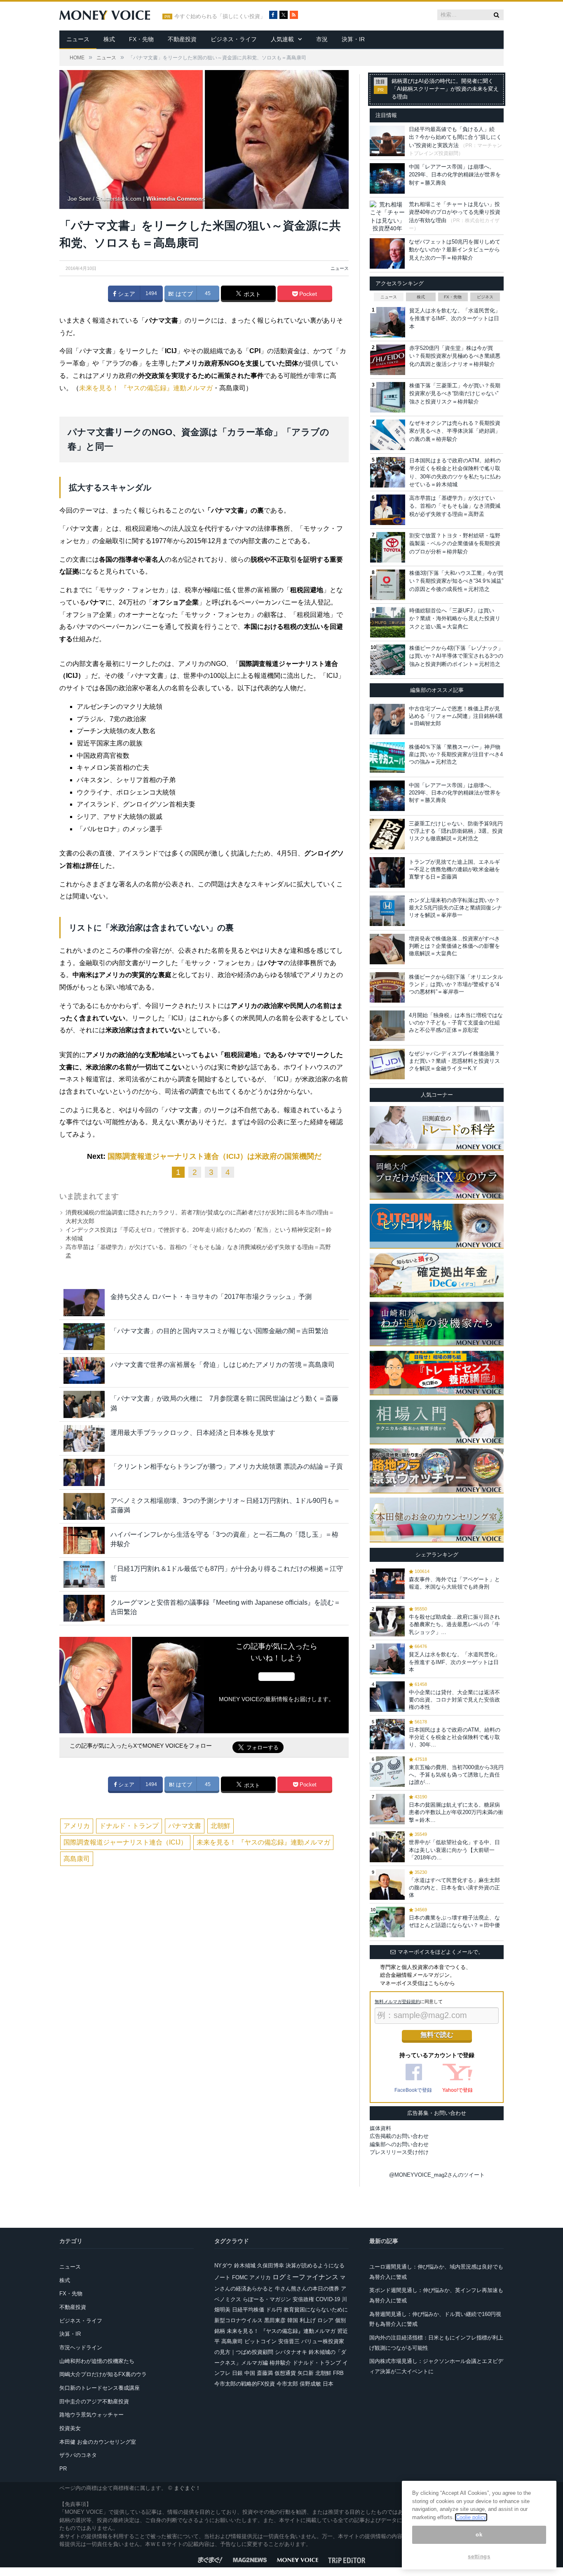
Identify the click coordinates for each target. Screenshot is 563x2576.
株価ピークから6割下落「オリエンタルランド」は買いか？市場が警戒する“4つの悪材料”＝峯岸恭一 (456, 984)
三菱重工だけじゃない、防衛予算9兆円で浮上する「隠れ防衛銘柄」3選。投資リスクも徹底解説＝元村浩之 (456, 831)
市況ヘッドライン (81, 2347)
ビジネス (485, 297)
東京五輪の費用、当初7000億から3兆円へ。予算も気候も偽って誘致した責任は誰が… (456, 1775)
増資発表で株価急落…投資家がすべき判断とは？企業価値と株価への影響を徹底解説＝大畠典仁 (454, 946)
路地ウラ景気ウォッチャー (91, 2415)
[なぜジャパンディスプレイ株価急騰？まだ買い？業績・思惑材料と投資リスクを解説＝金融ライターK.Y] (387, 1064)
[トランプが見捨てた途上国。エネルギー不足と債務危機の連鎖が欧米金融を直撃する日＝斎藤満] (387, 872)
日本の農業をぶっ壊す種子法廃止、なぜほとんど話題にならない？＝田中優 (454, 1921)
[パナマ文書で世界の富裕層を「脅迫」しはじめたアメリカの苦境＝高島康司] (84, 1370)
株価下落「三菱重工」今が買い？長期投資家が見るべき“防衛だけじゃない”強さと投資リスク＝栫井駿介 (455, 394)
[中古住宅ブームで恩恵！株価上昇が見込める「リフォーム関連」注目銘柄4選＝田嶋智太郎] (387, 719)
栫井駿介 (280, 2363)
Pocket (307, 294)
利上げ (308, 2320)
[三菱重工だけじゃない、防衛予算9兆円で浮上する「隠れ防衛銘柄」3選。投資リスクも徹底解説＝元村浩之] (387, 834)
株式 (109, 39)
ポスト (251, 294)
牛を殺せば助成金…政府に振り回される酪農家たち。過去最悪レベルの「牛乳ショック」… (454, 1624)
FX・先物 (141, 39)
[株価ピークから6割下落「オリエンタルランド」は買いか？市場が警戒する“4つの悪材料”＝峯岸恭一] (387, 987)
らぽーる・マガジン (267, 2299)
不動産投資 (182, 39)
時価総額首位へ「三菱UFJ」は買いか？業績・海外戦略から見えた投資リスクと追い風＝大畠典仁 (455, 619)
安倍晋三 (289, 2341)
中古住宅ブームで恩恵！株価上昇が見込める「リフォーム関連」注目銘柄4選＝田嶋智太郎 (456, 716)
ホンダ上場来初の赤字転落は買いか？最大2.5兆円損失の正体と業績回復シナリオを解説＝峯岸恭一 (455, 908)
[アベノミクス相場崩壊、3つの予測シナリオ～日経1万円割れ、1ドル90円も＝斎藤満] (84, 1506)
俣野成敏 (310, 2384)
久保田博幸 (271, 2265)
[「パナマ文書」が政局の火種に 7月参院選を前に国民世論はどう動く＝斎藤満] (84, 1404)
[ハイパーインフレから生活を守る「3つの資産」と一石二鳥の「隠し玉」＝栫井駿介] (84, 1540)
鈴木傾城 (245, 2265)
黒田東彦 (275, 2320)
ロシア (325, 2320)
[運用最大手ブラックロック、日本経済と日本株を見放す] (84, 1438)
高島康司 (77, 1859)
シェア (126, 294)
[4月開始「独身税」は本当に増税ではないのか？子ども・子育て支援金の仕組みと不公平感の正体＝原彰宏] (387, 1026)
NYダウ (223, 2265)
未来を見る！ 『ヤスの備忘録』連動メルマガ (146, 388)
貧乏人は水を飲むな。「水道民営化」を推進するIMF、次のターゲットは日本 (455, 319)
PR (63, 2469)
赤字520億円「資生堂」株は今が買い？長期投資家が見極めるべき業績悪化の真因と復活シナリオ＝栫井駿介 (455, 356)
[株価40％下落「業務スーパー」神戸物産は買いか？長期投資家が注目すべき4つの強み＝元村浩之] (387, 757)
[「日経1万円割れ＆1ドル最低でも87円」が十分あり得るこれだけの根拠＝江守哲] (84, 1574)
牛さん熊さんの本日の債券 (307, 2289)
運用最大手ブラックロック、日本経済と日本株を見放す (193, 1433)
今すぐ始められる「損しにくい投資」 (220, 16)
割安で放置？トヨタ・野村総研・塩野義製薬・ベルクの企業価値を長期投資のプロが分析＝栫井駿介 (455, 544)
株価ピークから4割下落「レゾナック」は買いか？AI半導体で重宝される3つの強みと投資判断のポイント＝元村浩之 (456, 656)
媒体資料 (380, 2128)
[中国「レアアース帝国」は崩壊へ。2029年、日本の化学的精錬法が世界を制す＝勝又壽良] (387, 796)
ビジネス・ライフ (234, 39)
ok (479, 2535)
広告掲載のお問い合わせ (399, 2136)
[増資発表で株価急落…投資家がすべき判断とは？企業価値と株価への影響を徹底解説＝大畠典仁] (387, 949)
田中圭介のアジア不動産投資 (94, 2401)
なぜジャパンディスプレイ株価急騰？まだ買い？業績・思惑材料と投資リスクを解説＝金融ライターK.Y (454, 1061)
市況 (322, 39)
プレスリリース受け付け (399, 2152)
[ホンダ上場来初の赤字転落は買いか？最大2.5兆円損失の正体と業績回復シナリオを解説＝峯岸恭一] (387, 911)
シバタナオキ (291, 2352)
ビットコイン (260, 2341)
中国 (250, 2373)
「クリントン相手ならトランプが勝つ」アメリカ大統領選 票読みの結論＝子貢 (227, 1466)
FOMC (240, 2277)
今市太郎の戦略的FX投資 (245, 2384)
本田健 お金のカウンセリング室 (98, 2442)
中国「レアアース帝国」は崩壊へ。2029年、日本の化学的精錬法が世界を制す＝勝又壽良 (455, 175)
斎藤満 (265, 2373)
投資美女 (70, 2428)
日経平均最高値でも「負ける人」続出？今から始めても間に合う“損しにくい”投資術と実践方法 (455, 137)
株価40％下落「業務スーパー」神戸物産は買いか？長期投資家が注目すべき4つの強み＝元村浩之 (456, 754)
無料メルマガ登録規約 (397, 2002)
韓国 (293, 2320)
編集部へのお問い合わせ (399, 2144)
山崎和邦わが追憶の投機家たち (97, 2361)
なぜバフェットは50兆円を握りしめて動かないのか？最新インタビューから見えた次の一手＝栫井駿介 (455, 250)
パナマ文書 (185, 1826)
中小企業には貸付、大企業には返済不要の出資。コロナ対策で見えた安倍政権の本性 (454, 1700)
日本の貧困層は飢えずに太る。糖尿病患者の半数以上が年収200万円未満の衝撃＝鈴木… (456, 1812)
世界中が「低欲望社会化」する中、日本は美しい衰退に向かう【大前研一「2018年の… (454, 1850)
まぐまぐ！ (187, 2488)
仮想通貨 (285, 2373)
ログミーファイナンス (305, 2277)
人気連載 (282, 39)
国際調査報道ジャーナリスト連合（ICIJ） (125, 1842)
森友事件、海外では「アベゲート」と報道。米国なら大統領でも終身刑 (454, 1583)
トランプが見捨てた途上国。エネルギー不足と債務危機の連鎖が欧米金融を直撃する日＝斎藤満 (454, 869)
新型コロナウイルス (238, 2320)
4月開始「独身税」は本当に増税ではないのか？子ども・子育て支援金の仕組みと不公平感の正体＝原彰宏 (456, 1023)
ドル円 (274, 2310)
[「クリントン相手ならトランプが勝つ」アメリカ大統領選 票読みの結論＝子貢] (84, 1472)
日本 (328, 2384)
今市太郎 (287, 2384)
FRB (338, 2373)
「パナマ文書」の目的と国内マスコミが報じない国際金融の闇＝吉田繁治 (219, 1331)
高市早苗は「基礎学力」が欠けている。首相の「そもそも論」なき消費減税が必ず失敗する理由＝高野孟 (455, 506)
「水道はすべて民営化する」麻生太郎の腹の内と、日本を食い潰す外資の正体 (454, 1888)
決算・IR (353, 39)
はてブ (183, 294)
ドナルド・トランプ (129, 1826)
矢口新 (306, 2373)
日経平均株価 (248, 2310)
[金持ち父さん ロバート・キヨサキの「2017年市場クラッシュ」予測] (84, 1302)
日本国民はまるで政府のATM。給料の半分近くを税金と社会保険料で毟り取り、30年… (455, 1737)
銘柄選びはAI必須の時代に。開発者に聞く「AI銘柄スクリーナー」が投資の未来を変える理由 (445, 89)
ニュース (78, 39)
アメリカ (77, 1826)
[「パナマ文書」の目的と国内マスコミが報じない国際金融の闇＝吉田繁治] (84, 1337)
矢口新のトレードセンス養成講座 (100, 2388)
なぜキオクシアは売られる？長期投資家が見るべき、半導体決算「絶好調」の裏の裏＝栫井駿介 (455, 431)
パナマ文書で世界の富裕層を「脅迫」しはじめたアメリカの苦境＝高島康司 (223, 1365)
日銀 (237, 2373)
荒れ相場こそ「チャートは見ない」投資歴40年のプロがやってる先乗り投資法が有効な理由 (455, 212)
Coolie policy (471, 2517)
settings (479, 2556)
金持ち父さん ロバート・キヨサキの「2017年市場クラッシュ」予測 (211, 1297)
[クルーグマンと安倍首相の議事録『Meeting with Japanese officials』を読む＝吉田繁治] (84, 1608)
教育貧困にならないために (316, 2310)
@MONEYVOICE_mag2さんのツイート (437, 2175)
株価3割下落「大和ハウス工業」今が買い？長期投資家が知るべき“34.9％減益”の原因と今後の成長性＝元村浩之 (456, 581)
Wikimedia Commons (176, 199)
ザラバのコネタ (78, 2455)
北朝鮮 (221, 1826)
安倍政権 (303, 2299)
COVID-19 (328, 2299)
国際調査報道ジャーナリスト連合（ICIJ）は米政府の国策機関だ (215, 1156)
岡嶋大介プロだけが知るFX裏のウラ (103, 2374)
